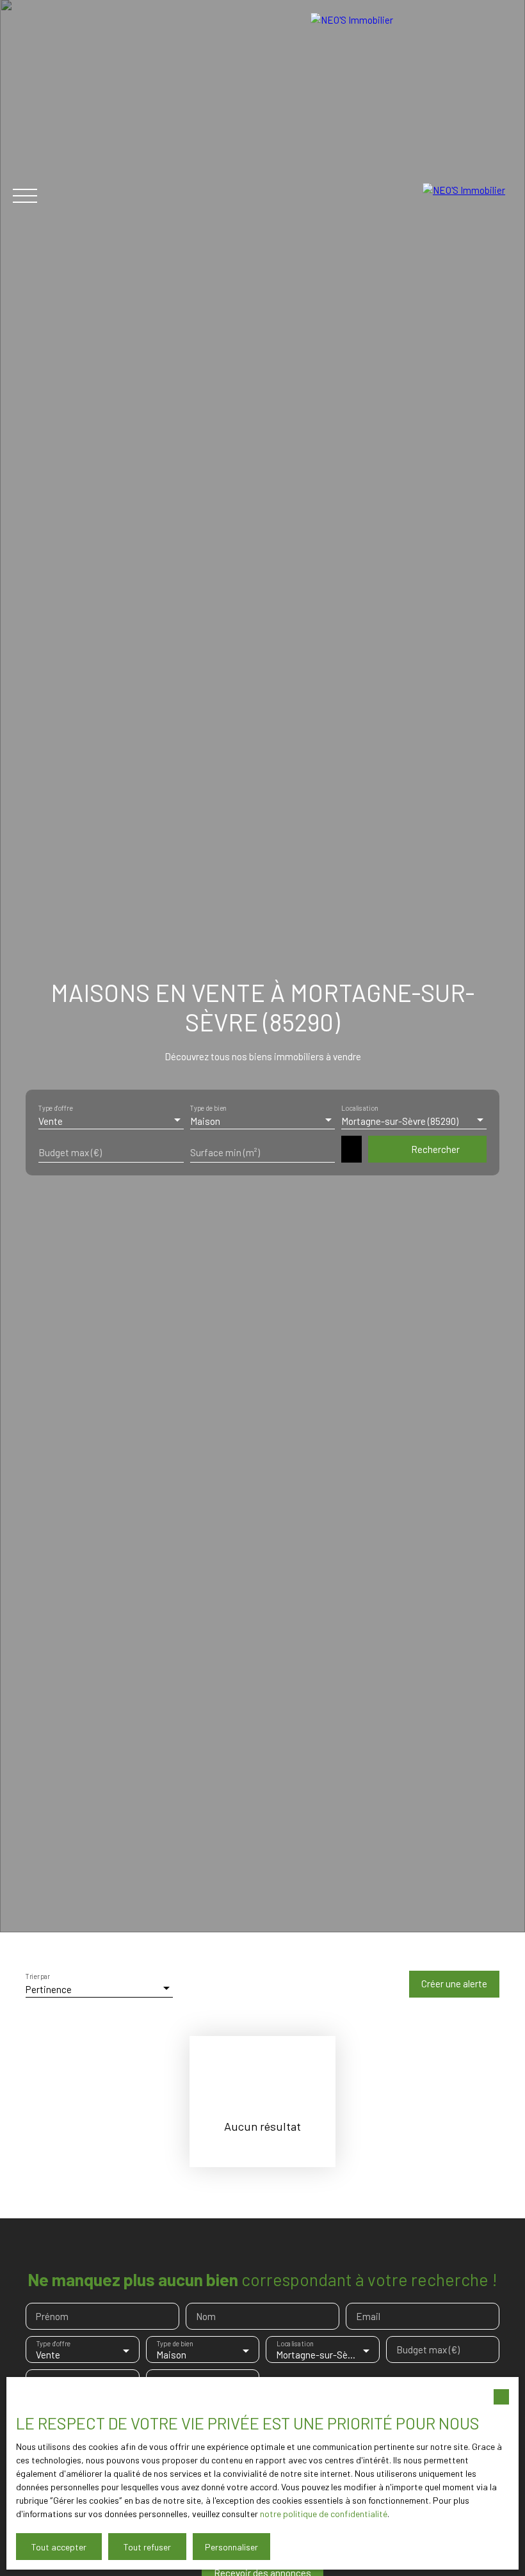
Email (368, 2316)
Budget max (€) (70, 1152)
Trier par (38, 1977)
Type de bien (208, 1109)
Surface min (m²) (225, 1152)
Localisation (359, 1109)
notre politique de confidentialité (324, 2514)
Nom (206, 2316)
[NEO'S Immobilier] (467, 196)
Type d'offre (55, 1109)
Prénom (52, 2316)
